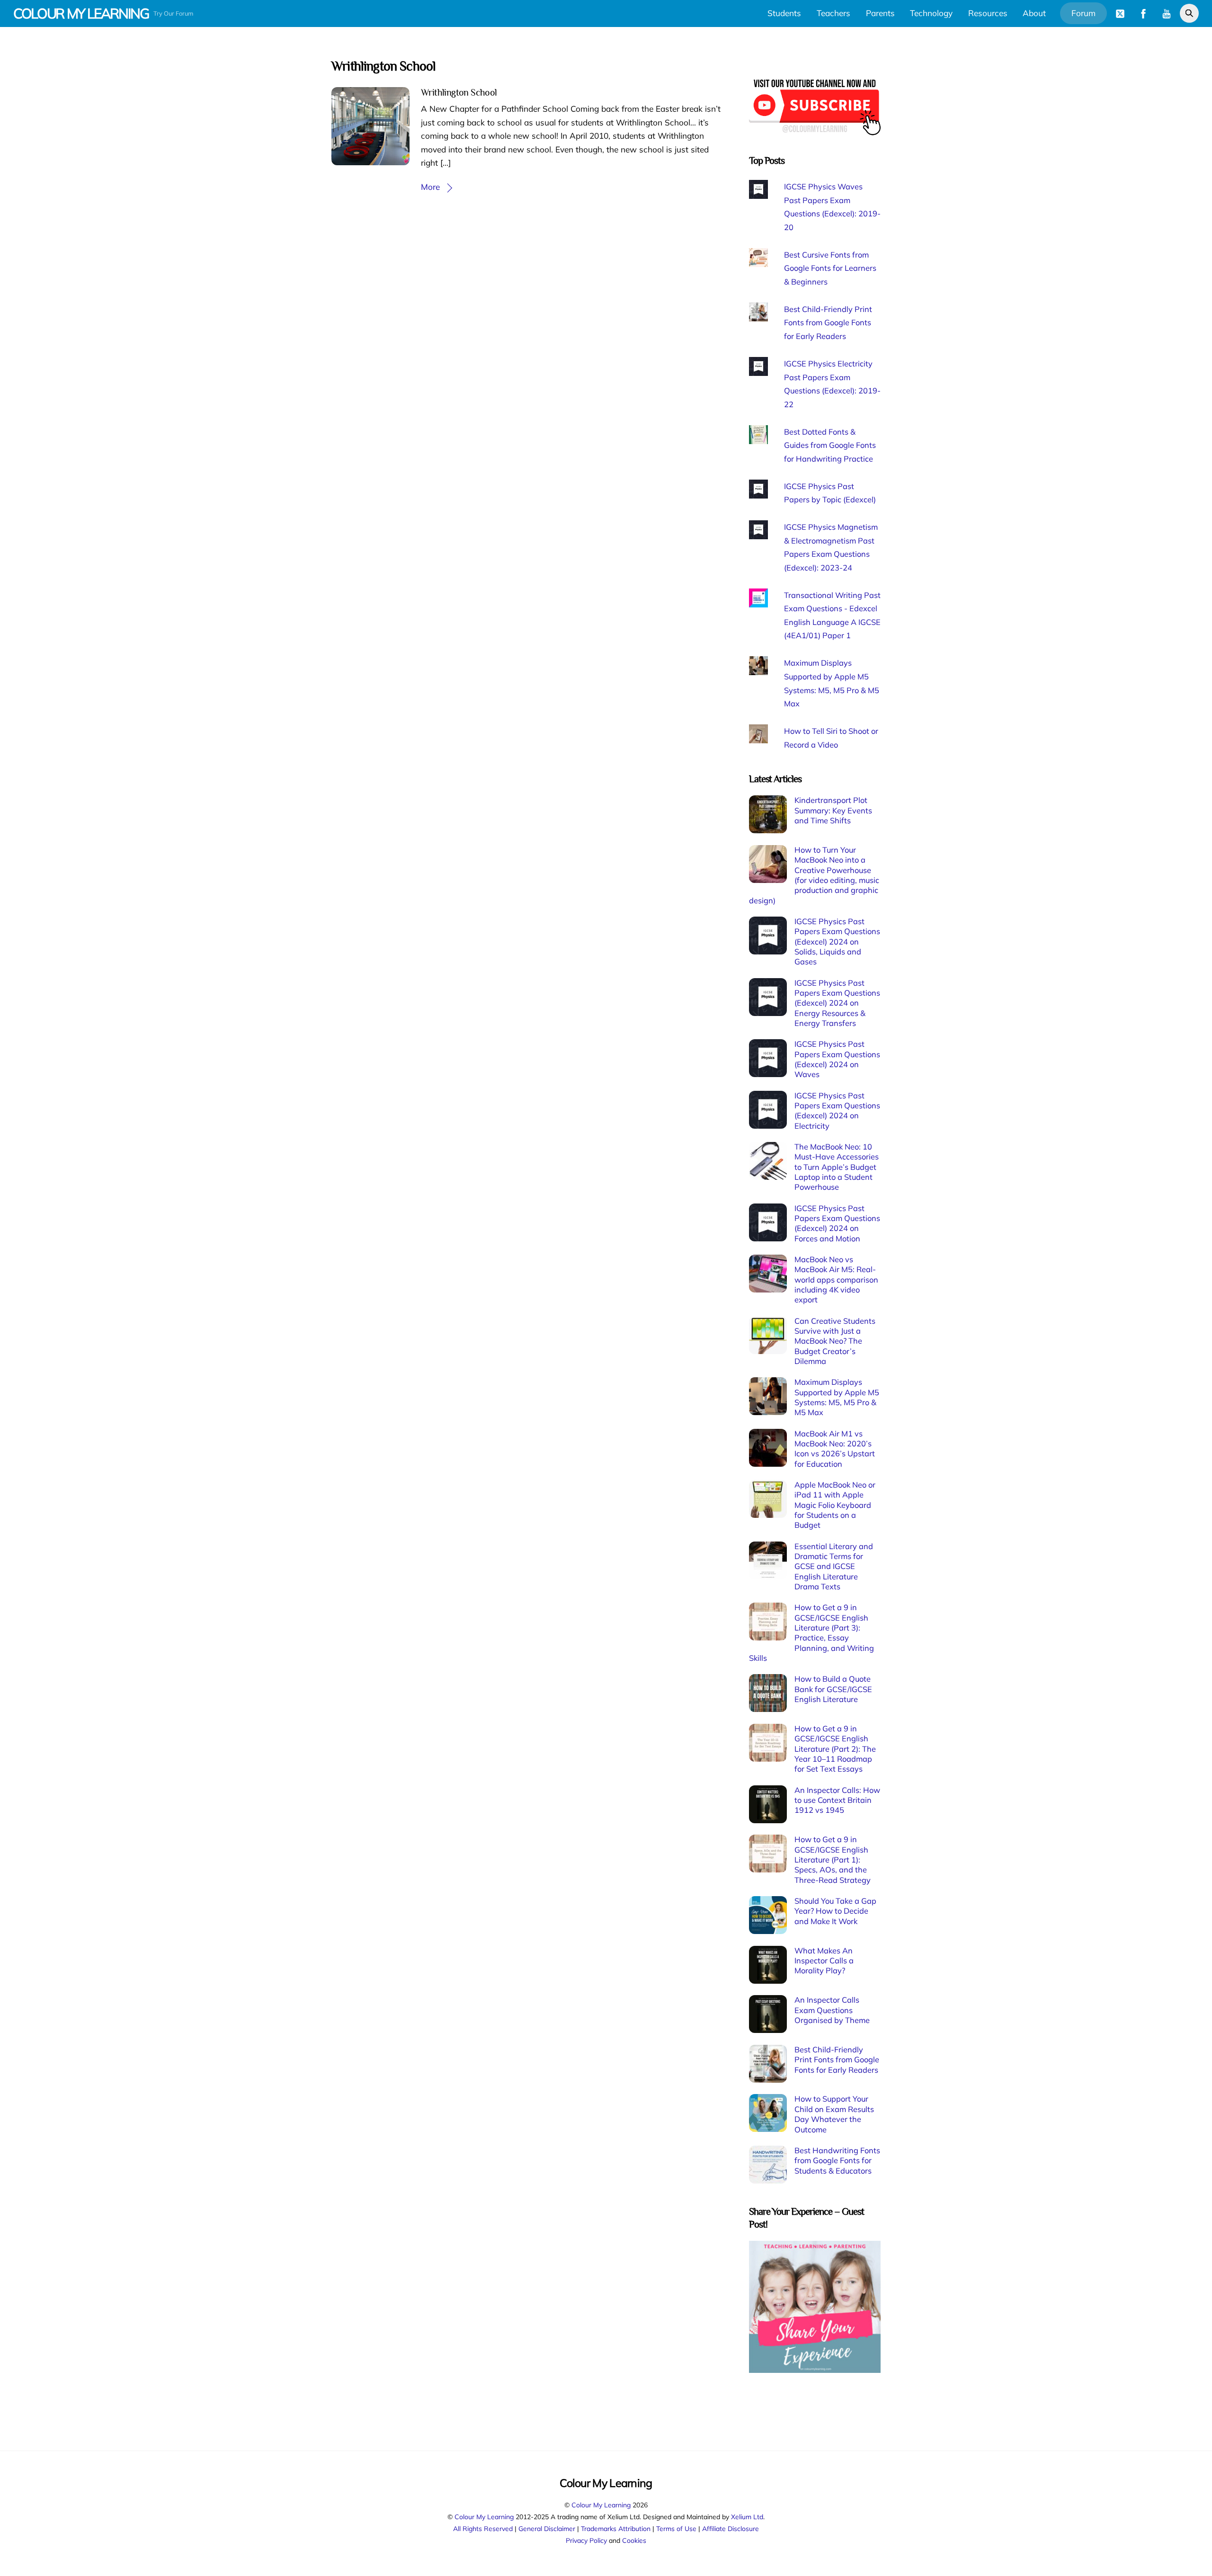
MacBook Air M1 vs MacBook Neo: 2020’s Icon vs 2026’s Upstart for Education (835, 1449)
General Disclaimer (547, 2528)
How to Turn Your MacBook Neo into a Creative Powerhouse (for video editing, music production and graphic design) (814, 875)
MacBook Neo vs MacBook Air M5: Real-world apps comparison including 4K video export (836, 1279)
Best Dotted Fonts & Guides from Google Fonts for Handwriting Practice (830, 445)
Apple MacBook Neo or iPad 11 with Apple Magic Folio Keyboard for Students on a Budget (835, 1505)
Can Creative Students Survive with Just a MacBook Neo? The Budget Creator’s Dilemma (835, 1341)
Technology (931, 13)
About (1034, 13)
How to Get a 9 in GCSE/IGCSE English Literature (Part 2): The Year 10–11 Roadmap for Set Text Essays (835, 1749)
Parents (880, 13)
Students (784, 13)
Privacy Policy (586, 2540)
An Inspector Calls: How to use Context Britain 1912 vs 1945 (837, 1800)
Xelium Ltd (747, 2517)
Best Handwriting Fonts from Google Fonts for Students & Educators (837, 2161)
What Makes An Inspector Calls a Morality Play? (824, 1961)
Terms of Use (676, 2528)
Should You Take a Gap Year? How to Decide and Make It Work (835, 1911)
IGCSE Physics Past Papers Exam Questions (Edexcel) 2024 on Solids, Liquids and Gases (837, 941)
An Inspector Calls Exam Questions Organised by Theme (832, 2010)
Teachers (833, 13)
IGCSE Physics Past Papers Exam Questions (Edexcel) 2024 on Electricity (837, 1111)
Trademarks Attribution (616, 2528)
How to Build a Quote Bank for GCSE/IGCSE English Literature (833, 1689)
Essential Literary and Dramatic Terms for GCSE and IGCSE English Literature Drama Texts (834, 1566)
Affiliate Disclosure (731, 2528)
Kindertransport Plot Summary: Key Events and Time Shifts (833, 810)
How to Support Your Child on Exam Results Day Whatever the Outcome (834, 2114)
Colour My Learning (601, 2505)
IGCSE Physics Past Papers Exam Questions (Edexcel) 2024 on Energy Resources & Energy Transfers (837, 1003)
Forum (1083, 13)
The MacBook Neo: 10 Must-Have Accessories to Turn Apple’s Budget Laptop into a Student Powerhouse (837, 1167)
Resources (988, 13)
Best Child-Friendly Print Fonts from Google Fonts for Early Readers (828, 323)
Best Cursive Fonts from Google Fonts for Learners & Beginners (830, 268)
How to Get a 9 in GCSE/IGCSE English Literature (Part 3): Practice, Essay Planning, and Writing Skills (811, 1633)
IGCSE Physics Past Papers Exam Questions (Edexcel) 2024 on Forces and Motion (837, 1223)
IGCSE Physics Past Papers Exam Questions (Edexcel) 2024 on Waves (837, 1059)
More (430, 187)
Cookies (634, 2540)
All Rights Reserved (483, 2528)
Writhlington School (459, 92)
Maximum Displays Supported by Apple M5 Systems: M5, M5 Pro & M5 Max (837, 1397)
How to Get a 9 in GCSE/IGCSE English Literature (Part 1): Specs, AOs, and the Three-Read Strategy (833, 1859)
